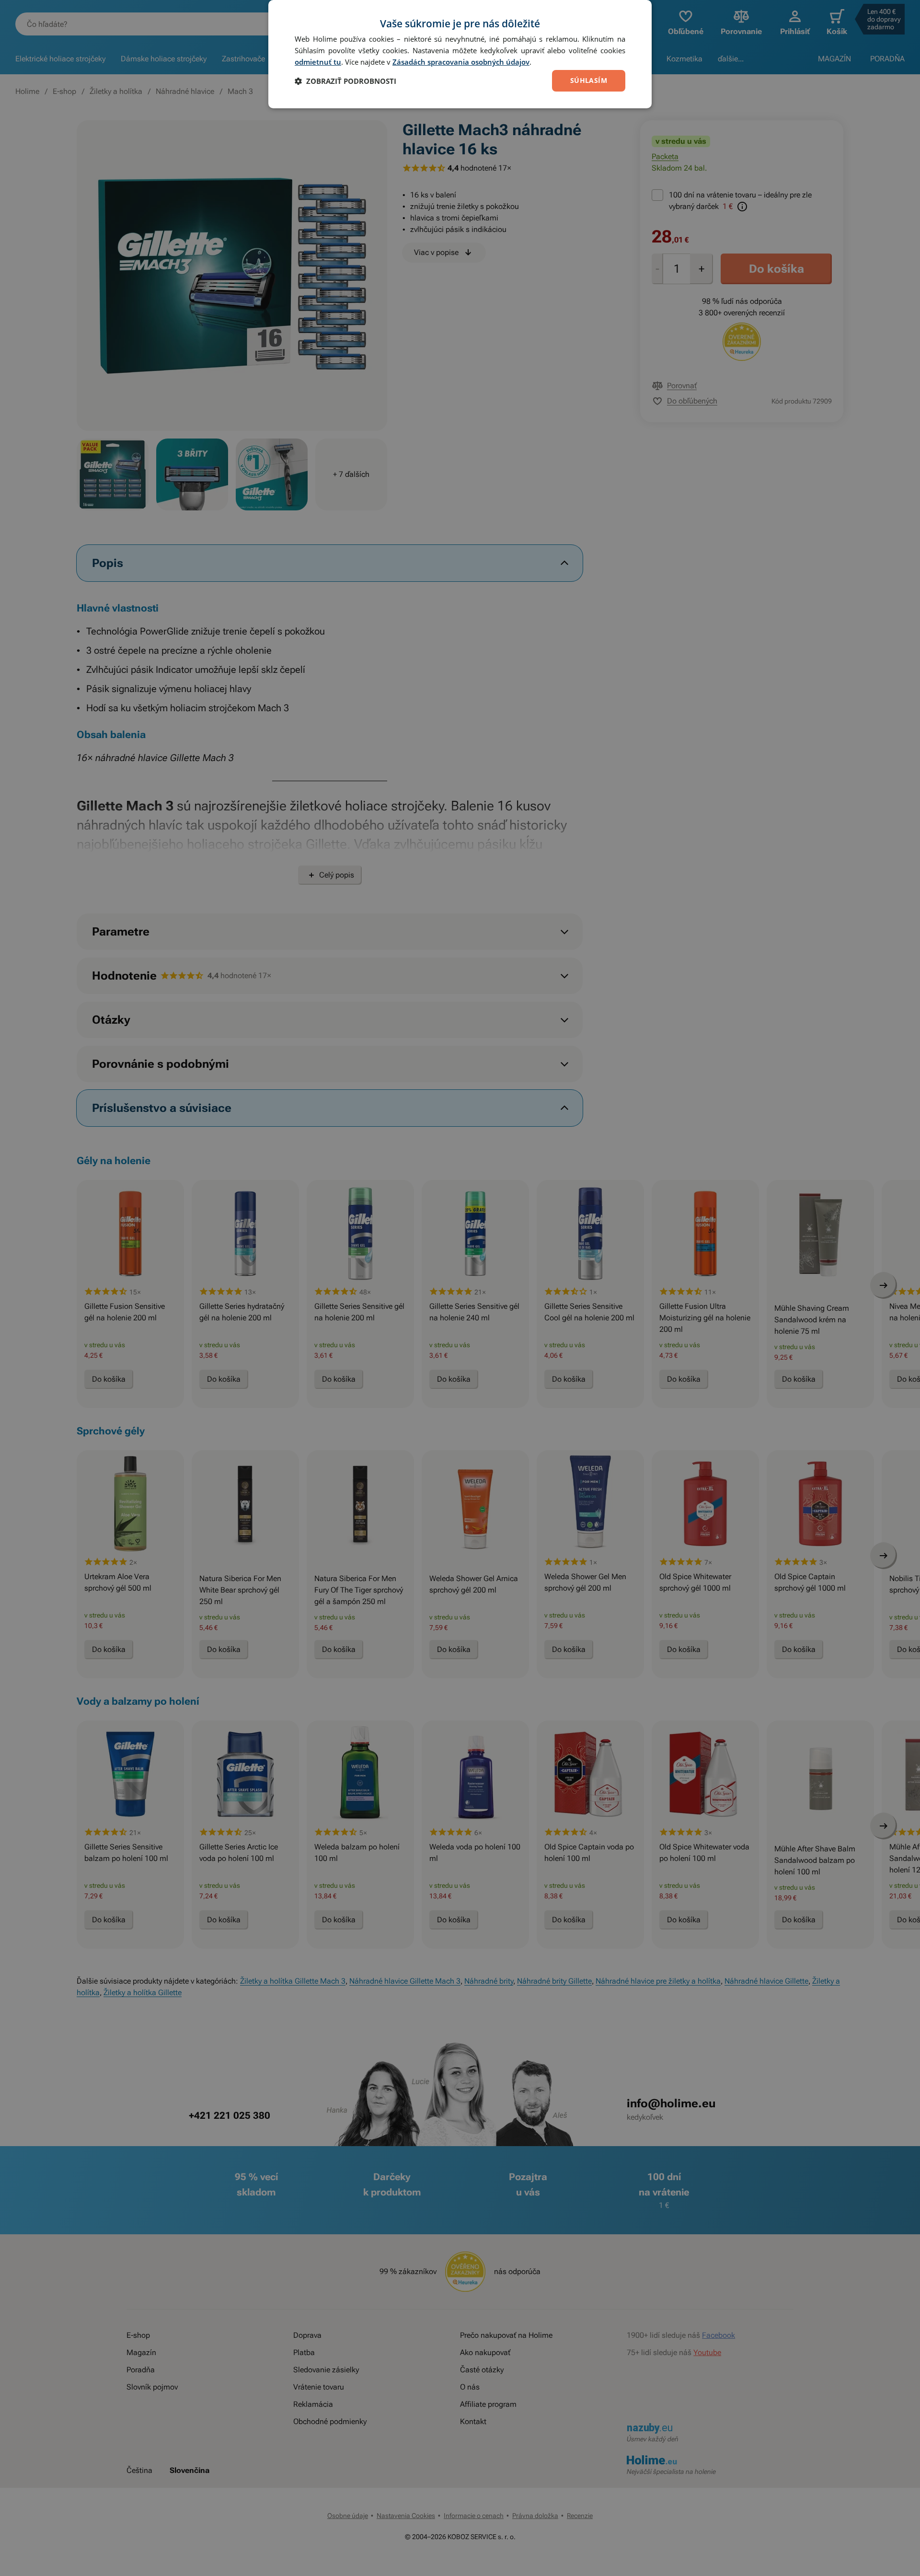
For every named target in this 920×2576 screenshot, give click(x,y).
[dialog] (460, 54)
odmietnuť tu (318, 62)
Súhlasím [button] (589, 80)
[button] (345, 81)
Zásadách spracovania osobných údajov (461, 62)
